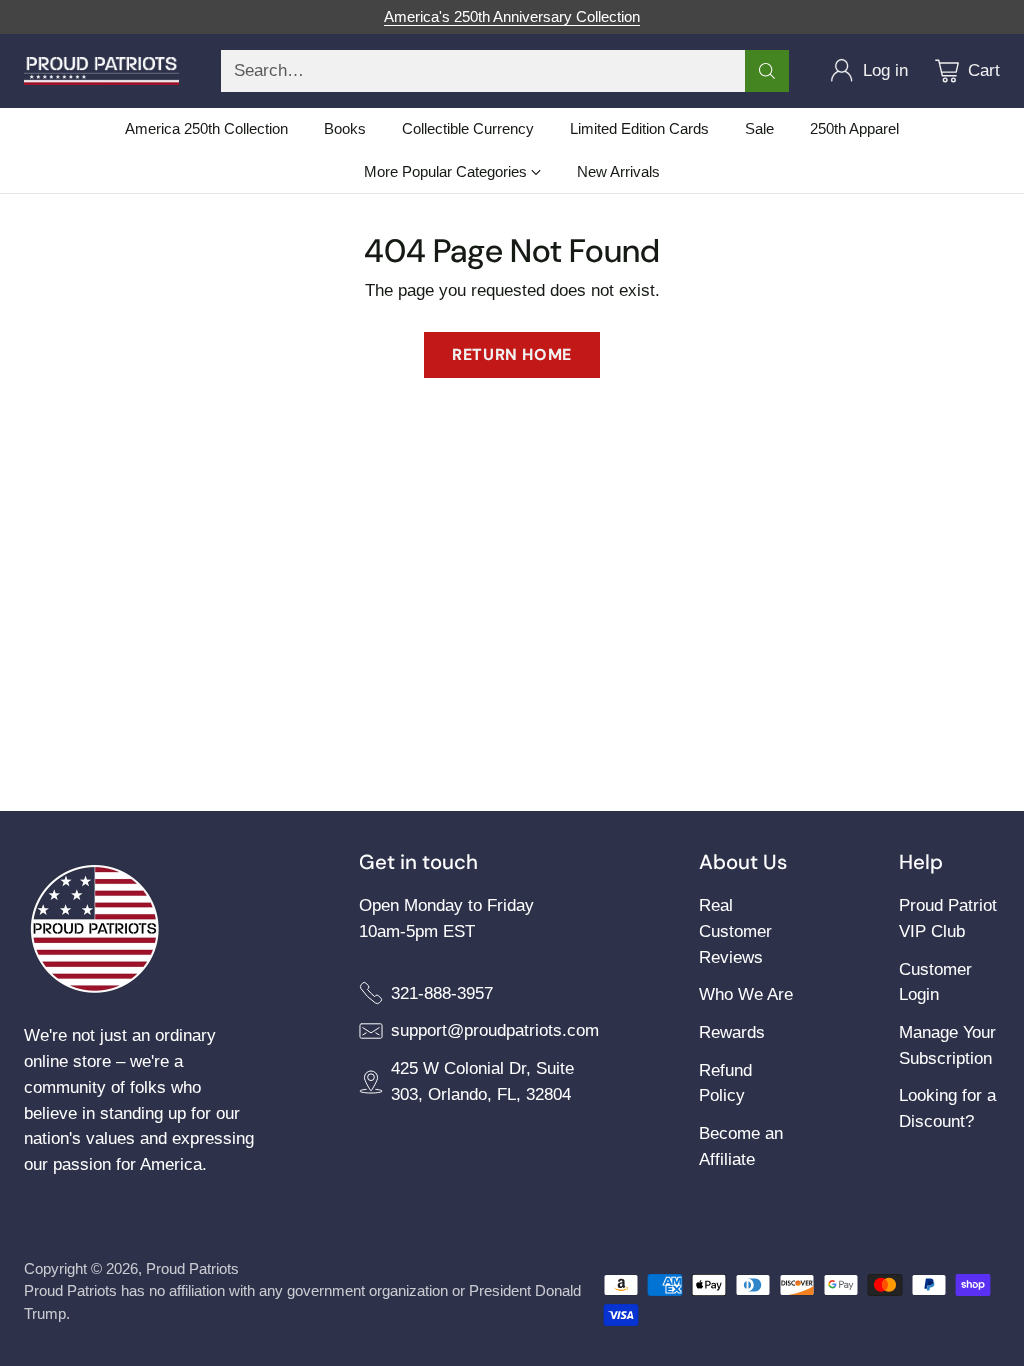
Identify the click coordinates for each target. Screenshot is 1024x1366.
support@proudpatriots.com (495, 1030)
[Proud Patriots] (101, 70)
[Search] (767, 71)
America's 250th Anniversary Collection (512, 17)
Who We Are (746, 994)
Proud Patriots (192, 1268)
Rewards (732, 1032)
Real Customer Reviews (735, 931)
